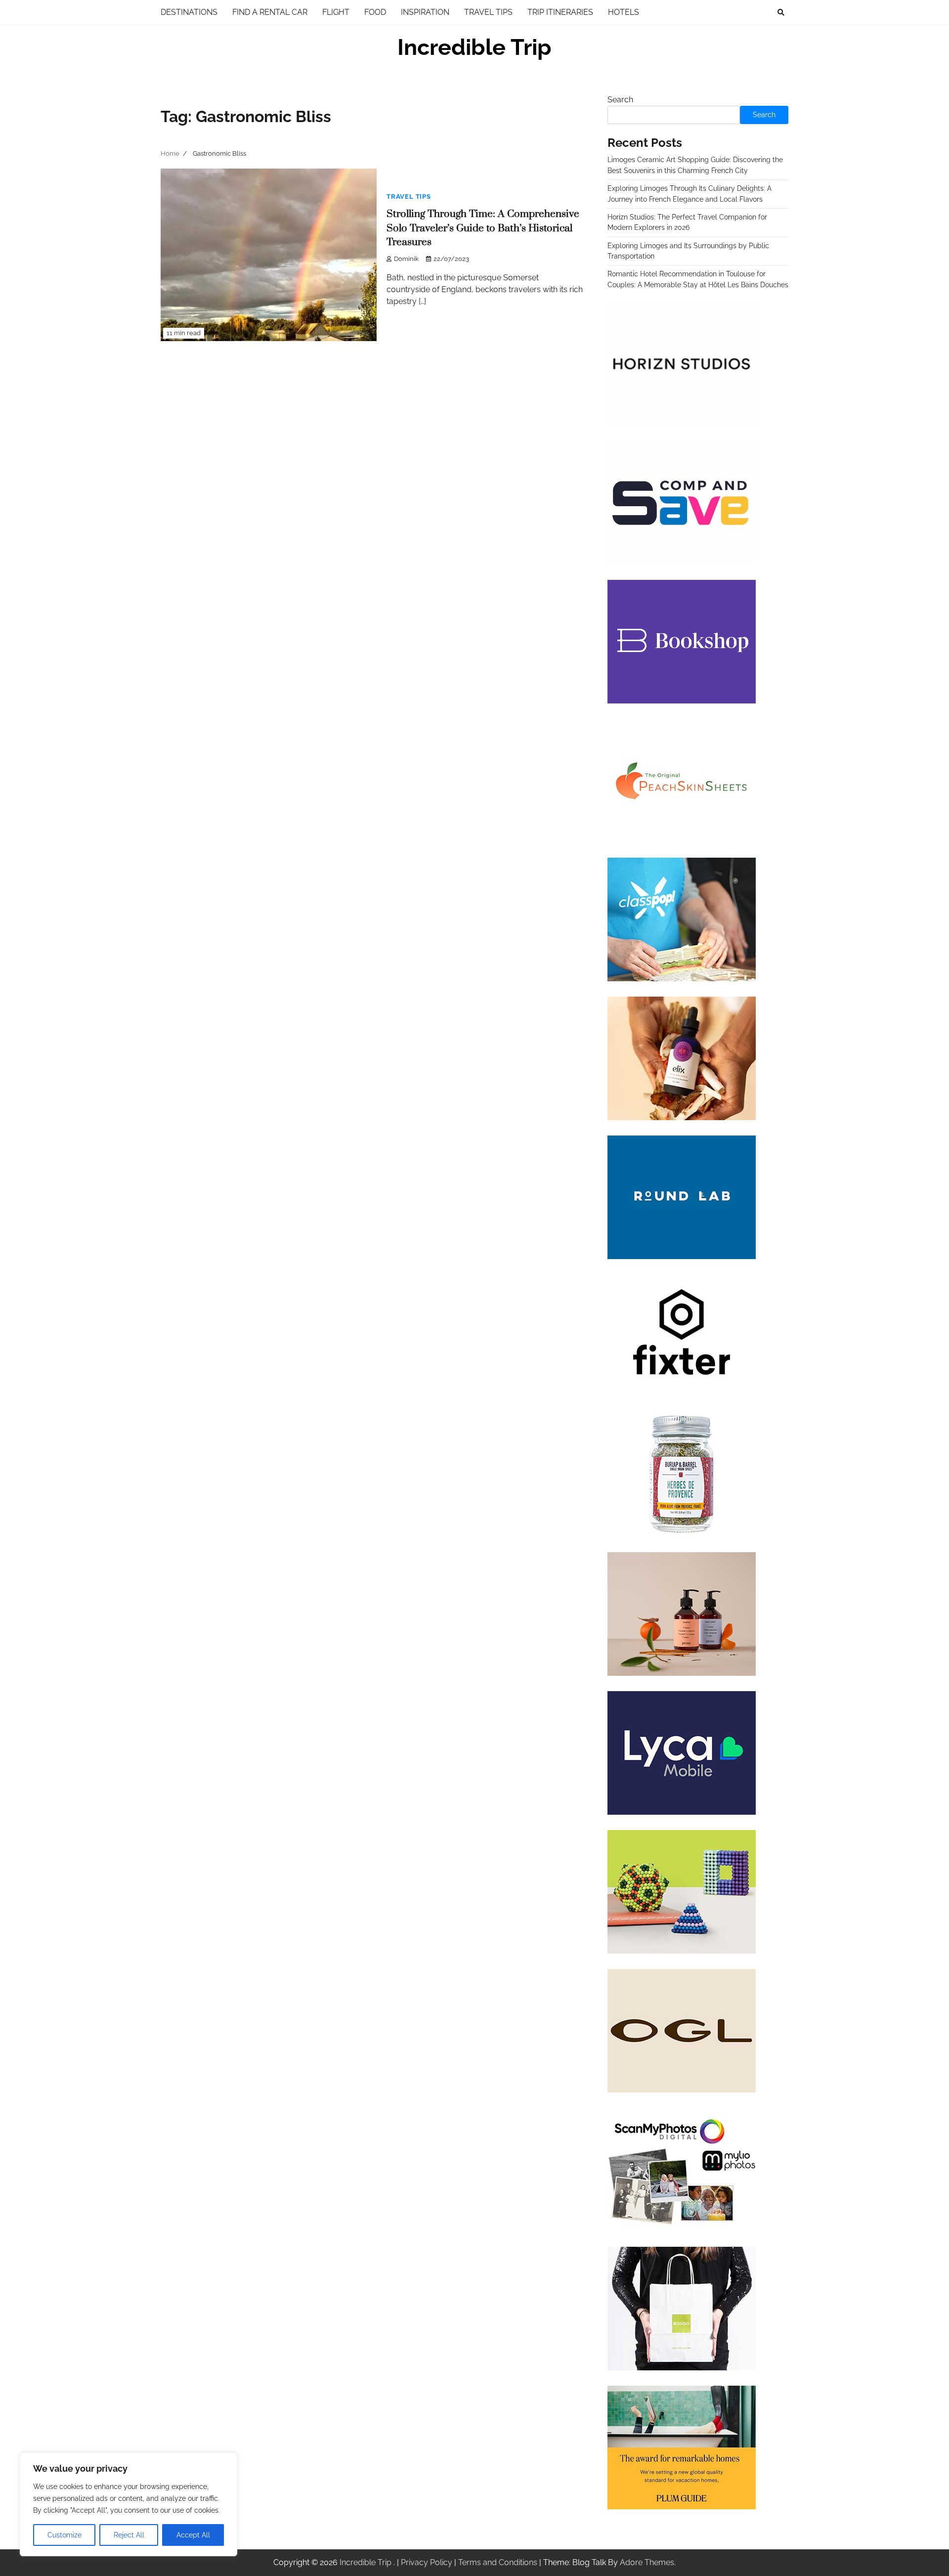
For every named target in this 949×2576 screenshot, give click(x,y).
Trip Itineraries (560, 12)
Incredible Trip (474, 47)
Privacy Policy (427, 2562)
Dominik (406, 259)
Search (620, 100)
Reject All (129, 2535)
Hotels (624, 12)
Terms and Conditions (498, 2562)
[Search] (781, 12)
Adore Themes (647, 2562)
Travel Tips (488, 12)
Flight (336, 12)
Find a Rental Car (270, 12)
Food (375, 12)
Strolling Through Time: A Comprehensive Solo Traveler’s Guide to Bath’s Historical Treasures (483, 228)
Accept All (193, 2535)
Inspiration (425, 12)
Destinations (189, 12)
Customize (65, 2535)
